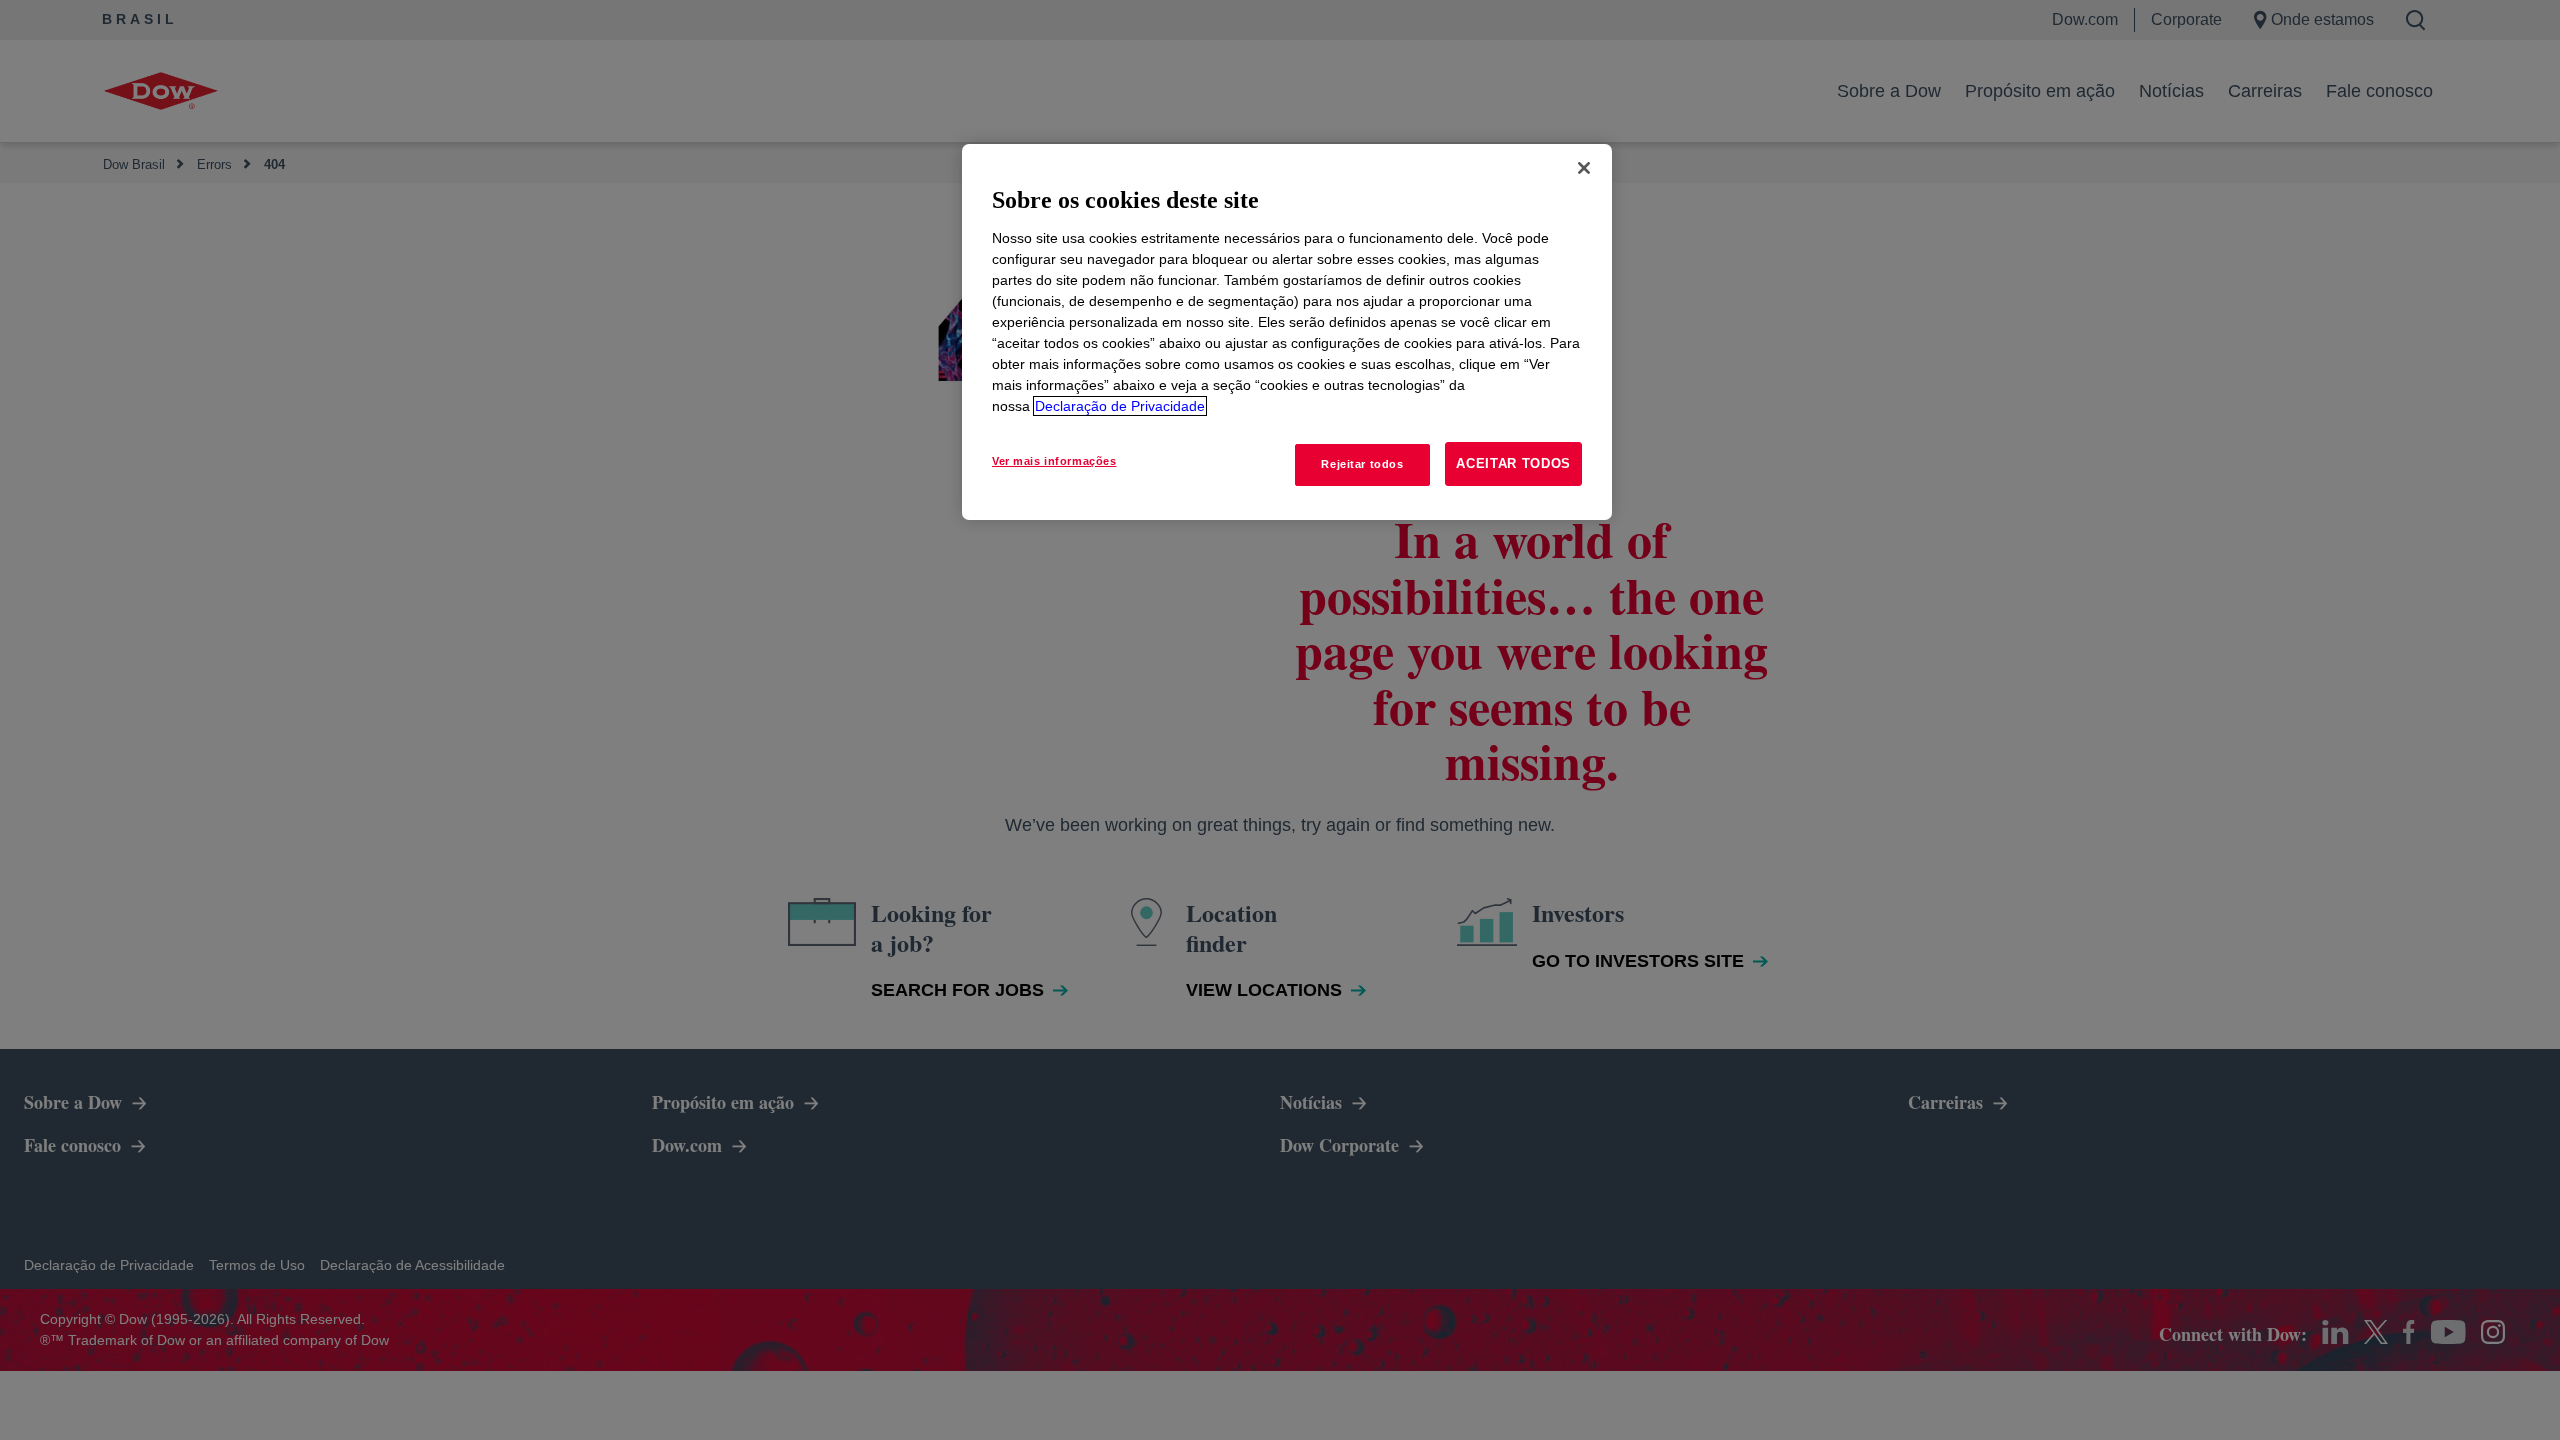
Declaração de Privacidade (1120, 406)
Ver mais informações (1054, 461)
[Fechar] (1584, 168)
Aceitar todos (1513, 463)
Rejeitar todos (1362, 464)
